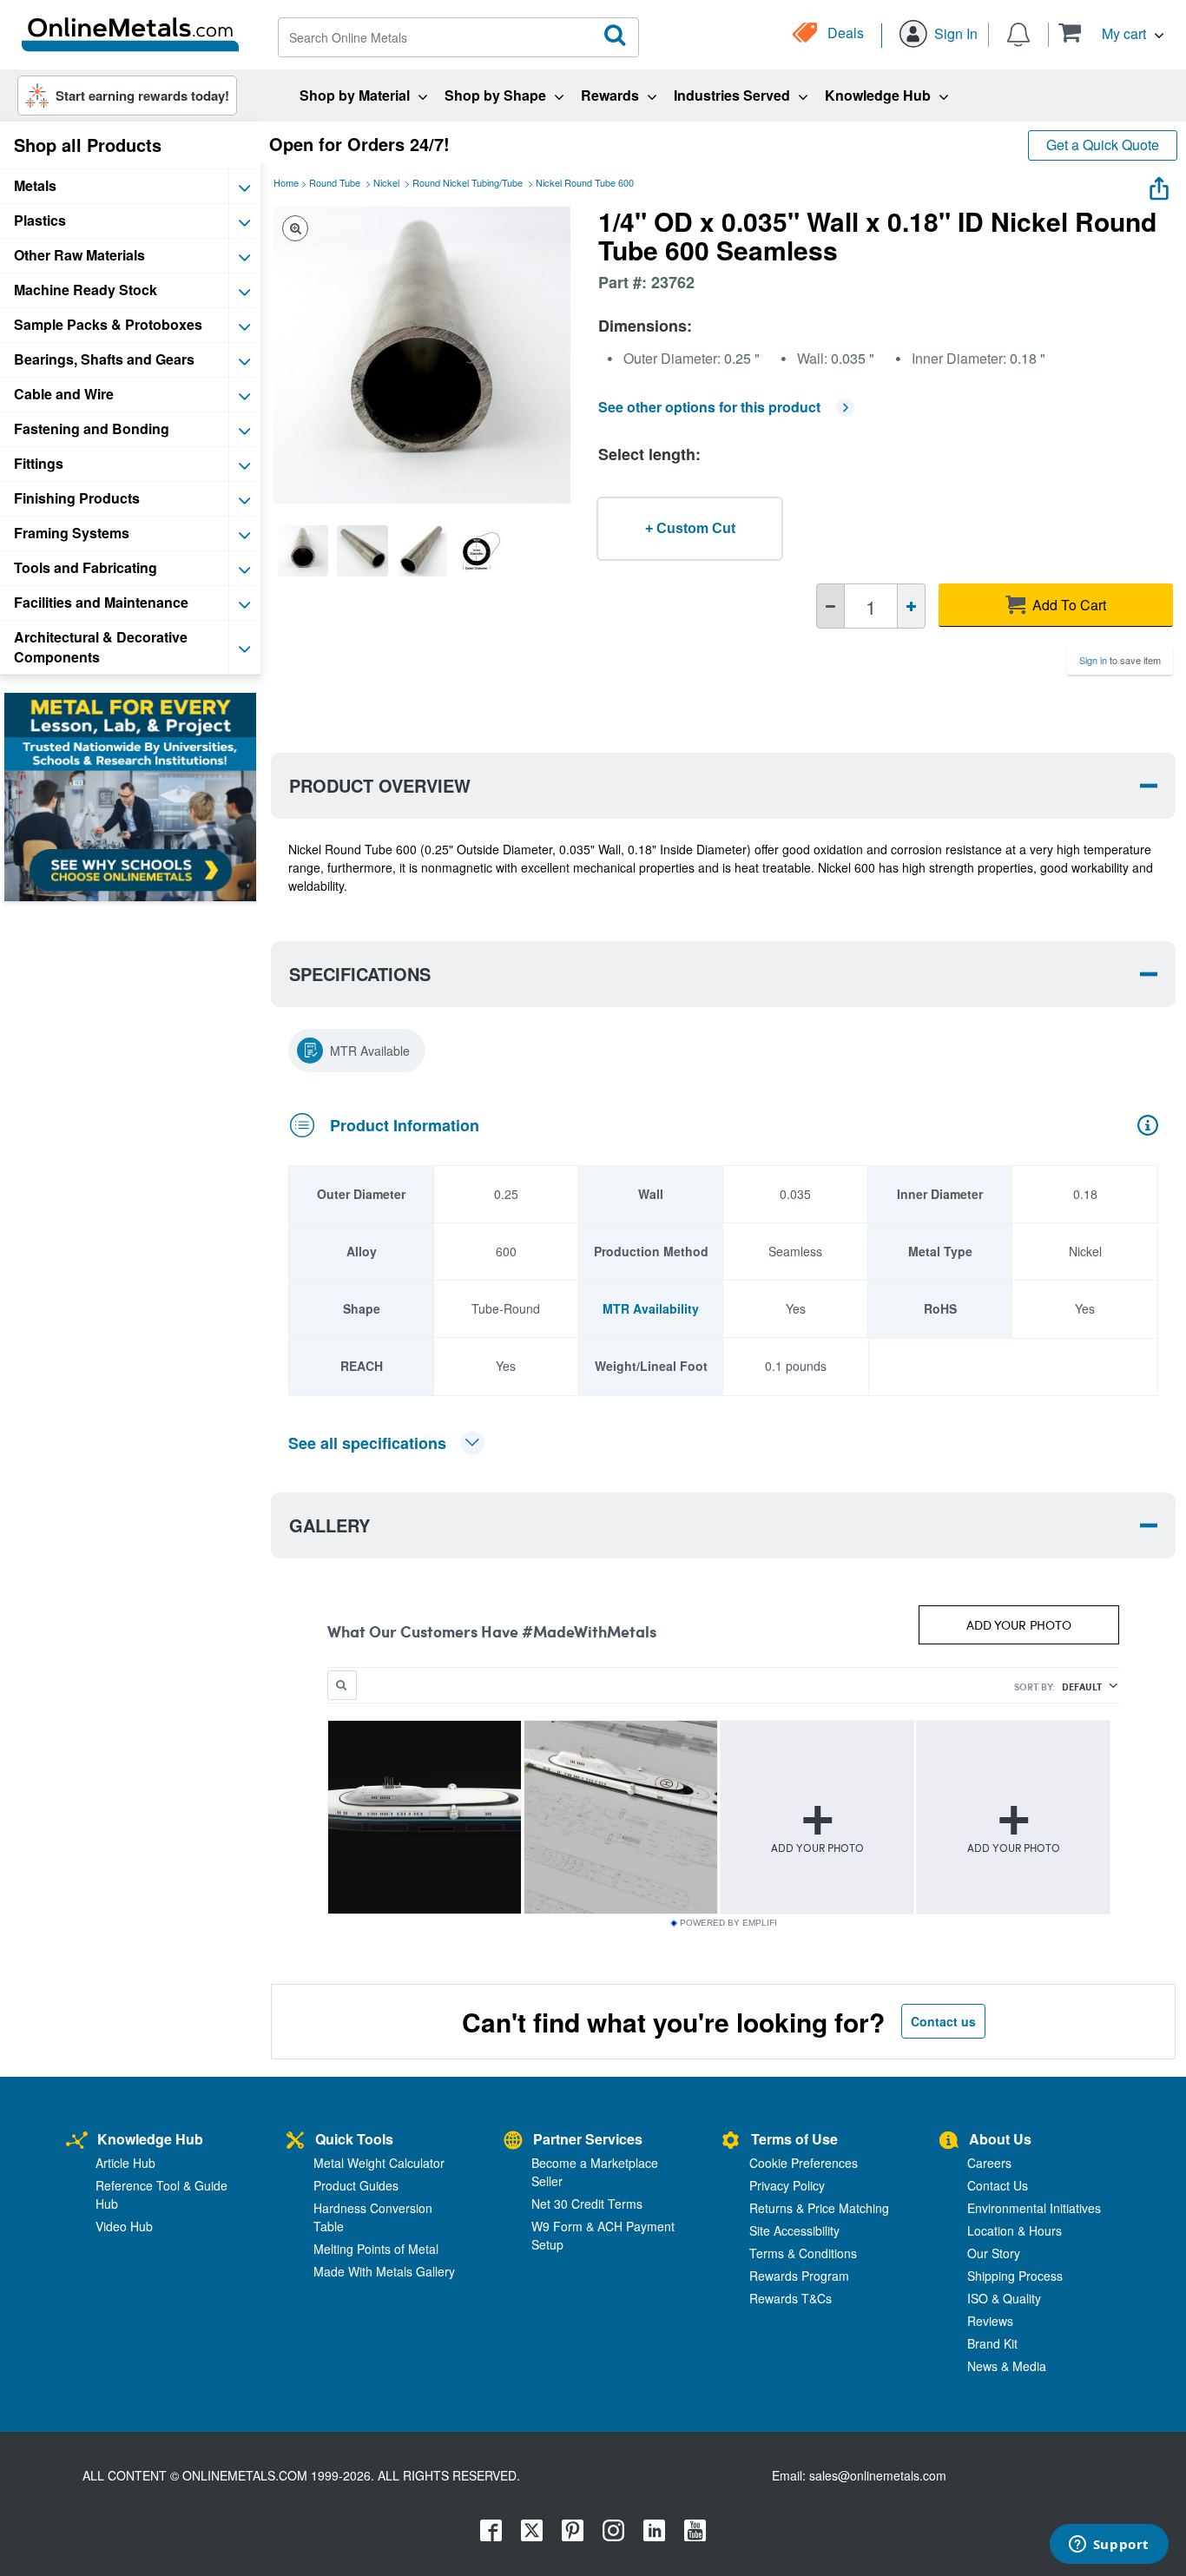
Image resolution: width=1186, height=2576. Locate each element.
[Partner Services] (513, 2141)
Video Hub (124, 2226)
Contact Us (998, 2185)
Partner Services (588, 2139)
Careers (989, 2163)
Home (286, 182)
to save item (1120, 660)
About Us (1000, 2139)
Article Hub (125, 2163)
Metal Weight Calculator (379, 2163)
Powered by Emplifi (728, 1923)
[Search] (616, 36)
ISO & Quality (1004, 2298)
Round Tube (335, 182)
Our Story (994, 2253)
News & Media (1007, 2366)
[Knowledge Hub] (77, 2141)
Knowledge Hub (150, 2139)
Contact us (943, 2021)
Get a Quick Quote (1103, 145)
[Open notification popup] (1018, 33)
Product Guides (356, 2185)
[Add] (911, 606)
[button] (1111, 33)
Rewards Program (799, 2276)
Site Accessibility (794, 2230)
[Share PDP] (1159, 184)
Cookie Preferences (804, 2163)
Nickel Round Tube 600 (585, 182)
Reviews (990, 2321)
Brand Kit (992, 2343)
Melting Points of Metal (376, 2249)
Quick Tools (354, 2139)
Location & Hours (1015, 2230)
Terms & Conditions (803, 2253)
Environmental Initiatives (1034, 2208)
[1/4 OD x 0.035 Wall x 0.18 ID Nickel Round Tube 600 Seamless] (303, 550)
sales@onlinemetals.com (878, 2475)
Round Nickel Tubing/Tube (468, 182)
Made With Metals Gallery (384, 2271)
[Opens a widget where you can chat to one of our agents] (1109, 2546)
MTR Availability (651, 1308)
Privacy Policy (787, 2185)
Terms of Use (794, 2139)
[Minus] (830, 606)
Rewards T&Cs (791, 2298)
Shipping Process (1015, 2276)
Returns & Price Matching (819, 2208)
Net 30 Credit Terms (587, 2204)
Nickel (386, 182)
